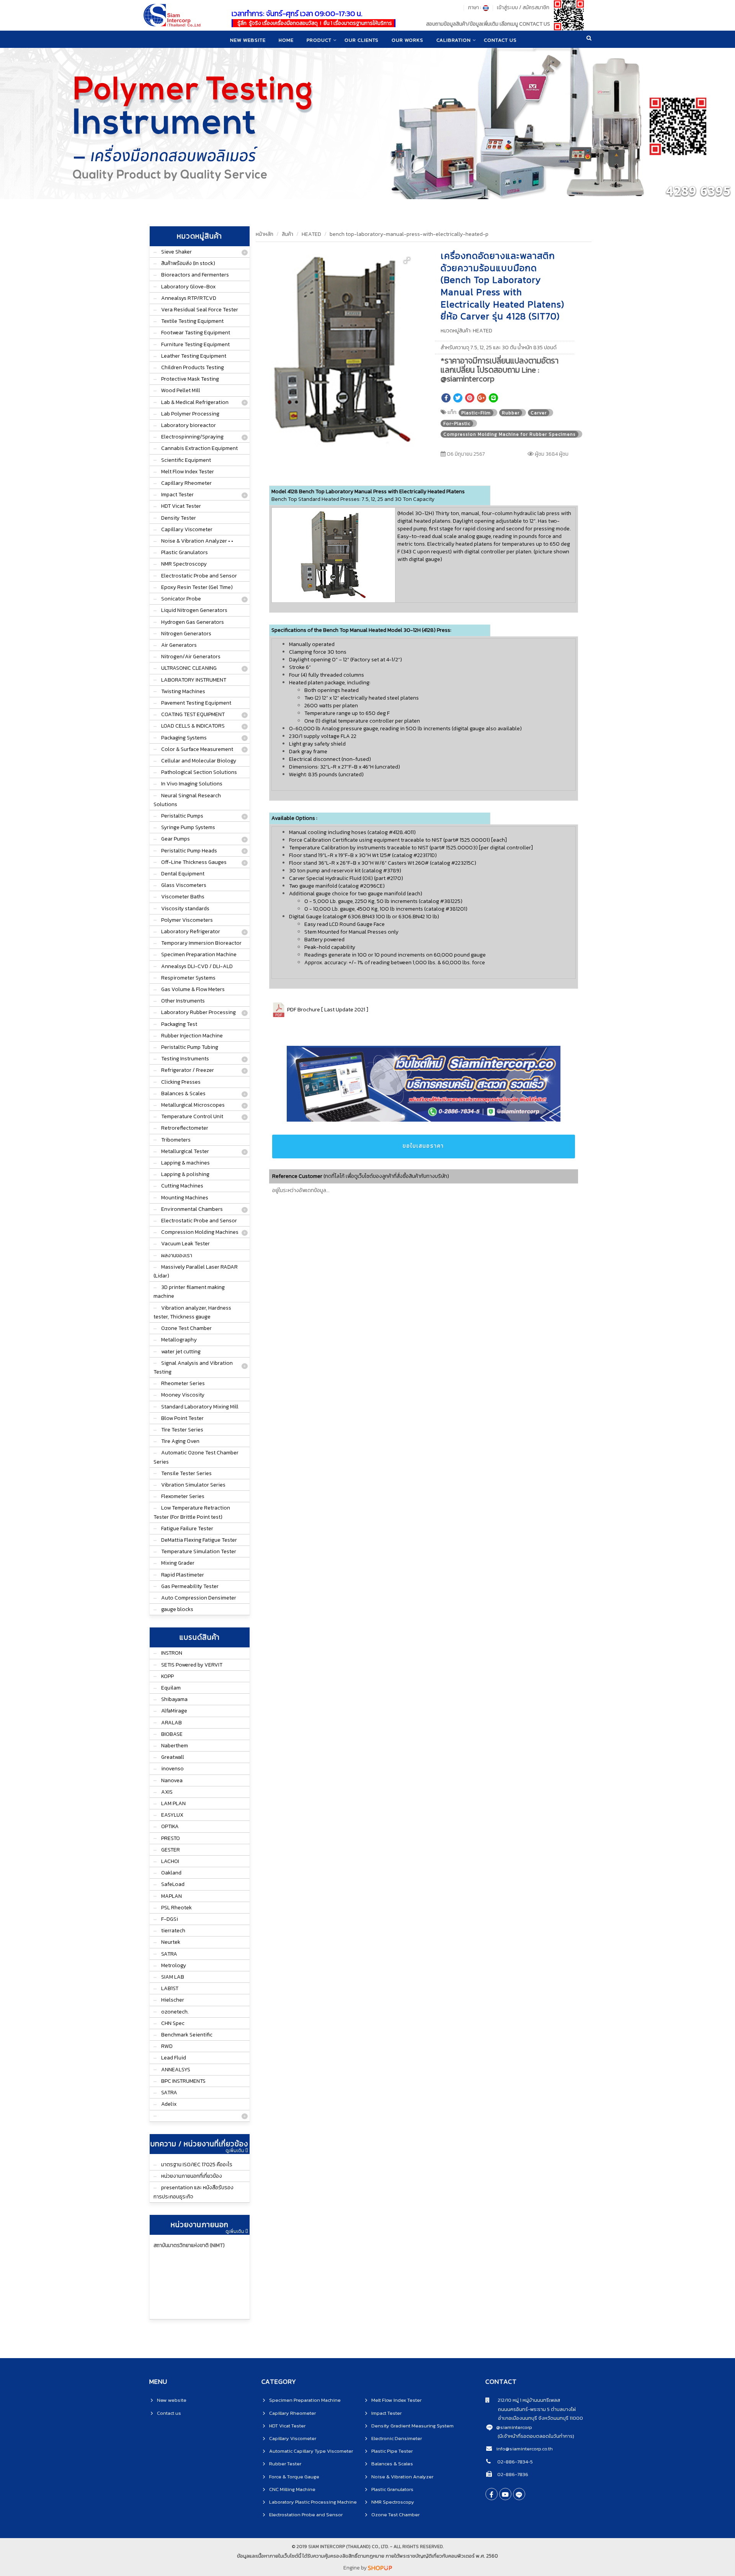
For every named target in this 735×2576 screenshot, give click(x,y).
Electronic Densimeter (397, 2438)
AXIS (167, 1792)
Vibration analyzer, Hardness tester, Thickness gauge (192, 1312)
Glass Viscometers (184, 885)
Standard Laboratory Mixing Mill (200, 1407)
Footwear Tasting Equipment (196, 333)
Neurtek (171, 1942)
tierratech (173, 1931)
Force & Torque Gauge (294, 2477)
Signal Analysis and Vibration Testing (193, 1367)
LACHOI (170, 1861)
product (319, 40)
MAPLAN (171, 1896)
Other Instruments (183, 1001)
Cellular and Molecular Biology (199, 761)
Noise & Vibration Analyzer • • (197, 541)
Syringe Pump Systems (188, 827)
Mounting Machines (185, 1198)
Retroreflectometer (185, 1128)
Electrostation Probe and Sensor (306, 2515)
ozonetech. (175, 2012)
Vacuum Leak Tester (185, 1244)
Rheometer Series (183, 1383)
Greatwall (173, 1757)
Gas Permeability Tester (190, 1586)
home (286, 40)
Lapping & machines (185, 1163)
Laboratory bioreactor (189, 425)
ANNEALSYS (176, 2070)
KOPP (167, 1676)
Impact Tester (177, 495)
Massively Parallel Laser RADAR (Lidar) (196, 1271)
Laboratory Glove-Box (188, 287)
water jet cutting (181, 1352)
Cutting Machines (182, 1186)
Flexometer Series (183, 1496)
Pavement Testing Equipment (196, 703)
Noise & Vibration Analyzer (402, 2477)
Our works (408, 40)
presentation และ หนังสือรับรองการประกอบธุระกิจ (194, 2192)
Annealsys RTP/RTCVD (189, 298)
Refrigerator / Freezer (188, 1070)
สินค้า (287, 234)
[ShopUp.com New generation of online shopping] (380, 2568)
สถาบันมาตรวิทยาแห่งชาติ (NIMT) (189, 2245)
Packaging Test (179, 1024)
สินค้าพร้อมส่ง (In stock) (188, 263)
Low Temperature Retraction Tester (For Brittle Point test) (192, 1512)
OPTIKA (170, 1826)
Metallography (179, 1340)
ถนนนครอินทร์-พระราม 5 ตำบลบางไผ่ (531, 2409)
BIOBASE (172, 1734)
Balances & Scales (183, 1093)
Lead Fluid (174, 2058)
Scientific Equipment (186, 460)
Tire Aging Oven (180, 1441)
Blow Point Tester (182, 1418)
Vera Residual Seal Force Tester (200, 310)
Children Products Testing (193, 367)
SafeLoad (173, 1884)
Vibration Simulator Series (193, 1485)
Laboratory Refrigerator (191, 931)
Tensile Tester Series (186, 1473)
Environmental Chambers (192, 1209)
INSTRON (172, 1653)
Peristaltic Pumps (182, 816)
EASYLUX (172, 1815)
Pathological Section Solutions (199, 772)
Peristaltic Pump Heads (189, 851)
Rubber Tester (285, 2464)
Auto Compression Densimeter (199, 1598)
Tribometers (176, 1140)
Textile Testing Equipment (192, 321)
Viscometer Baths (183, 897)
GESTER (171, 1850)
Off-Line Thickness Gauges (194, 862)
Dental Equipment (183, 874)
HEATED (311, 234)
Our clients (362, 40)
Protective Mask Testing (190, 379)
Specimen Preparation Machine (199, 954)
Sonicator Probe (181, 599)
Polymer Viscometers (187, 920)
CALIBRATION (454, 40)
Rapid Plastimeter (183, 1575)
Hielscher (173, 2000)
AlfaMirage (174, 1711)
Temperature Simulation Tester (199, 1551)
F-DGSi (170, 1919)
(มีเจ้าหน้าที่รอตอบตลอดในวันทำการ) (536, 2436)
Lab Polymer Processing (190, 414)
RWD (167, 2046)
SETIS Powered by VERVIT (192, 1665)
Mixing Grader (178, 1563)
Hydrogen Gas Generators (193, 622)
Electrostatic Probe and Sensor (199, 576)
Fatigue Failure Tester (187, 1528)
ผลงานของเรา (177, 1255)
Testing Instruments (185, 1059)
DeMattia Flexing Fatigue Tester (199, 1540)
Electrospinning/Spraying (192, 437)
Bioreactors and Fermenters (195, 275)
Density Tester (179, 518)
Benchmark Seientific (187, 2035)
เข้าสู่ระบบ (507, 7)
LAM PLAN (173, 1803)
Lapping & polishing (185, 1174)
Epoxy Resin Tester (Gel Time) (197, 587)
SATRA (169, 1954)
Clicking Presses (181, 1082)
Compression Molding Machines (200, 1232)
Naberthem (175, 1746)
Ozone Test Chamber (186, 1328)
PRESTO (171, 1838)
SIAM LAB (173, 1977)
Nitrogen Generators (186, 634)
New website (248, 40)
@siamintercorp (514, 2427)
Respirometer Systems (188, 978)
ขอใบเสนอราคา (423, 1146)
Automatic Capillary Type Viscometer (311, 2451)
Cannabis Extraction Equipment (199, 448)
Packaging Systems (184, 738)
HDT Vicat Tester (181, 506)
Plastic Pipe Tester (392, 2451)
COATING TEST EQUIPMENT (193, 714)
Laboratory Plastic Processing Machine (313, 2502)
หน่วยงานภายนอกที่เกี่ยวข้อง (192, 2176)
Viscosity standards (185, 909)
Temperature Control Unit (192, 1116)
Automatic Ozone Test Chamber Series (196, 1457)
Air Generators (179, 645)
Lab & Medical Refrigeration (195, 402)
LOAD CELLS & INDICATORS (193, 726)
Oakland (171, 1873)
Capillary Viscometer (187, 529)
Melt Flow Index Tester (188, 472)
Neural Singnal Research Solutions (187, 800)
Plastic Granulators (185, 552)
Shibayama (174, 1699)
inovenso (172, 1769)
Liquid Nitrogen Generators (194, 610)
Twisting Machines (183, 691)
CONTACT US (500, 40)
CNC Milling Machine (292, 2489)
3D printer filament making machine (189, 1292)
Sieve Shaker (176, 252)
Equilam (171, 1688)
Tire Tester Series (182, 1430)
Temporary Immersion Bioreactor (201, 943)
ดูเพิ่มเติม (235, 2151)
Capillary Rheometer (186, 483)
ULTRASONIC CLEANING (189, 668)
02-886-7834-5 (514, 2462)
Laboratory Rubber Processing (198, 1012)
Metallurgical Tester (185, 1151)
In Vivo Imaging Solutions (192, 784)
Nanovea (172, 1780)
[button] (407, 260)
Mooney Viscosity (183, 1395)
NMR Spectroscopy (184, 564)
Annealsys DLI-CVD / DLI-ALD (197, 966)
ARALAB (171, 1723)
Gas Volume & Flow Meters (193, 989)
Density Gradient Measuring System (412, 2426)
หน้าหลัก (265, 234)
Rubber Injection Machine (192, 1036)
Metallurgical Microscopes (193, 1105)
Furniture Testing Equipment (195, 344)
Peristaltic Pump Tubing (190, 1047)
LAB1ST (170, 1988)
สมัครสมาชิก (536, 7)
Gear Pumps (176, 839)
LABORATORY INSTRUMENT (194, 680)
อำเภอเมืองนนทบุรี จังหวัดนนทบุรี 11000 (534, 2418)
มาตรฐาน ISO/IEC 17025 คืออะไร (197, 2165)
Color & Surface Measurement (197, 749)
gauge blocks (177, 1609)
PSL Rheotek (176, 1908)
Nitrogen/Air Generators (191, 657)
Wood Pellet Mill (181, 390)
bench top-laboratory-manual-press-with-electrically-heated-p (409, 234)
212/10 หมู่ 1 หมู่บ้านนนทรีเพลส (525, 2400)
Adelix (169, 2104)
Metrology (174, 1965)
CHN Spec (173, 2023)
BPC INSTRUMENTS (183, 2081)
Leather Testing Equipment (194, 356)
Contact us (169, 2413)
